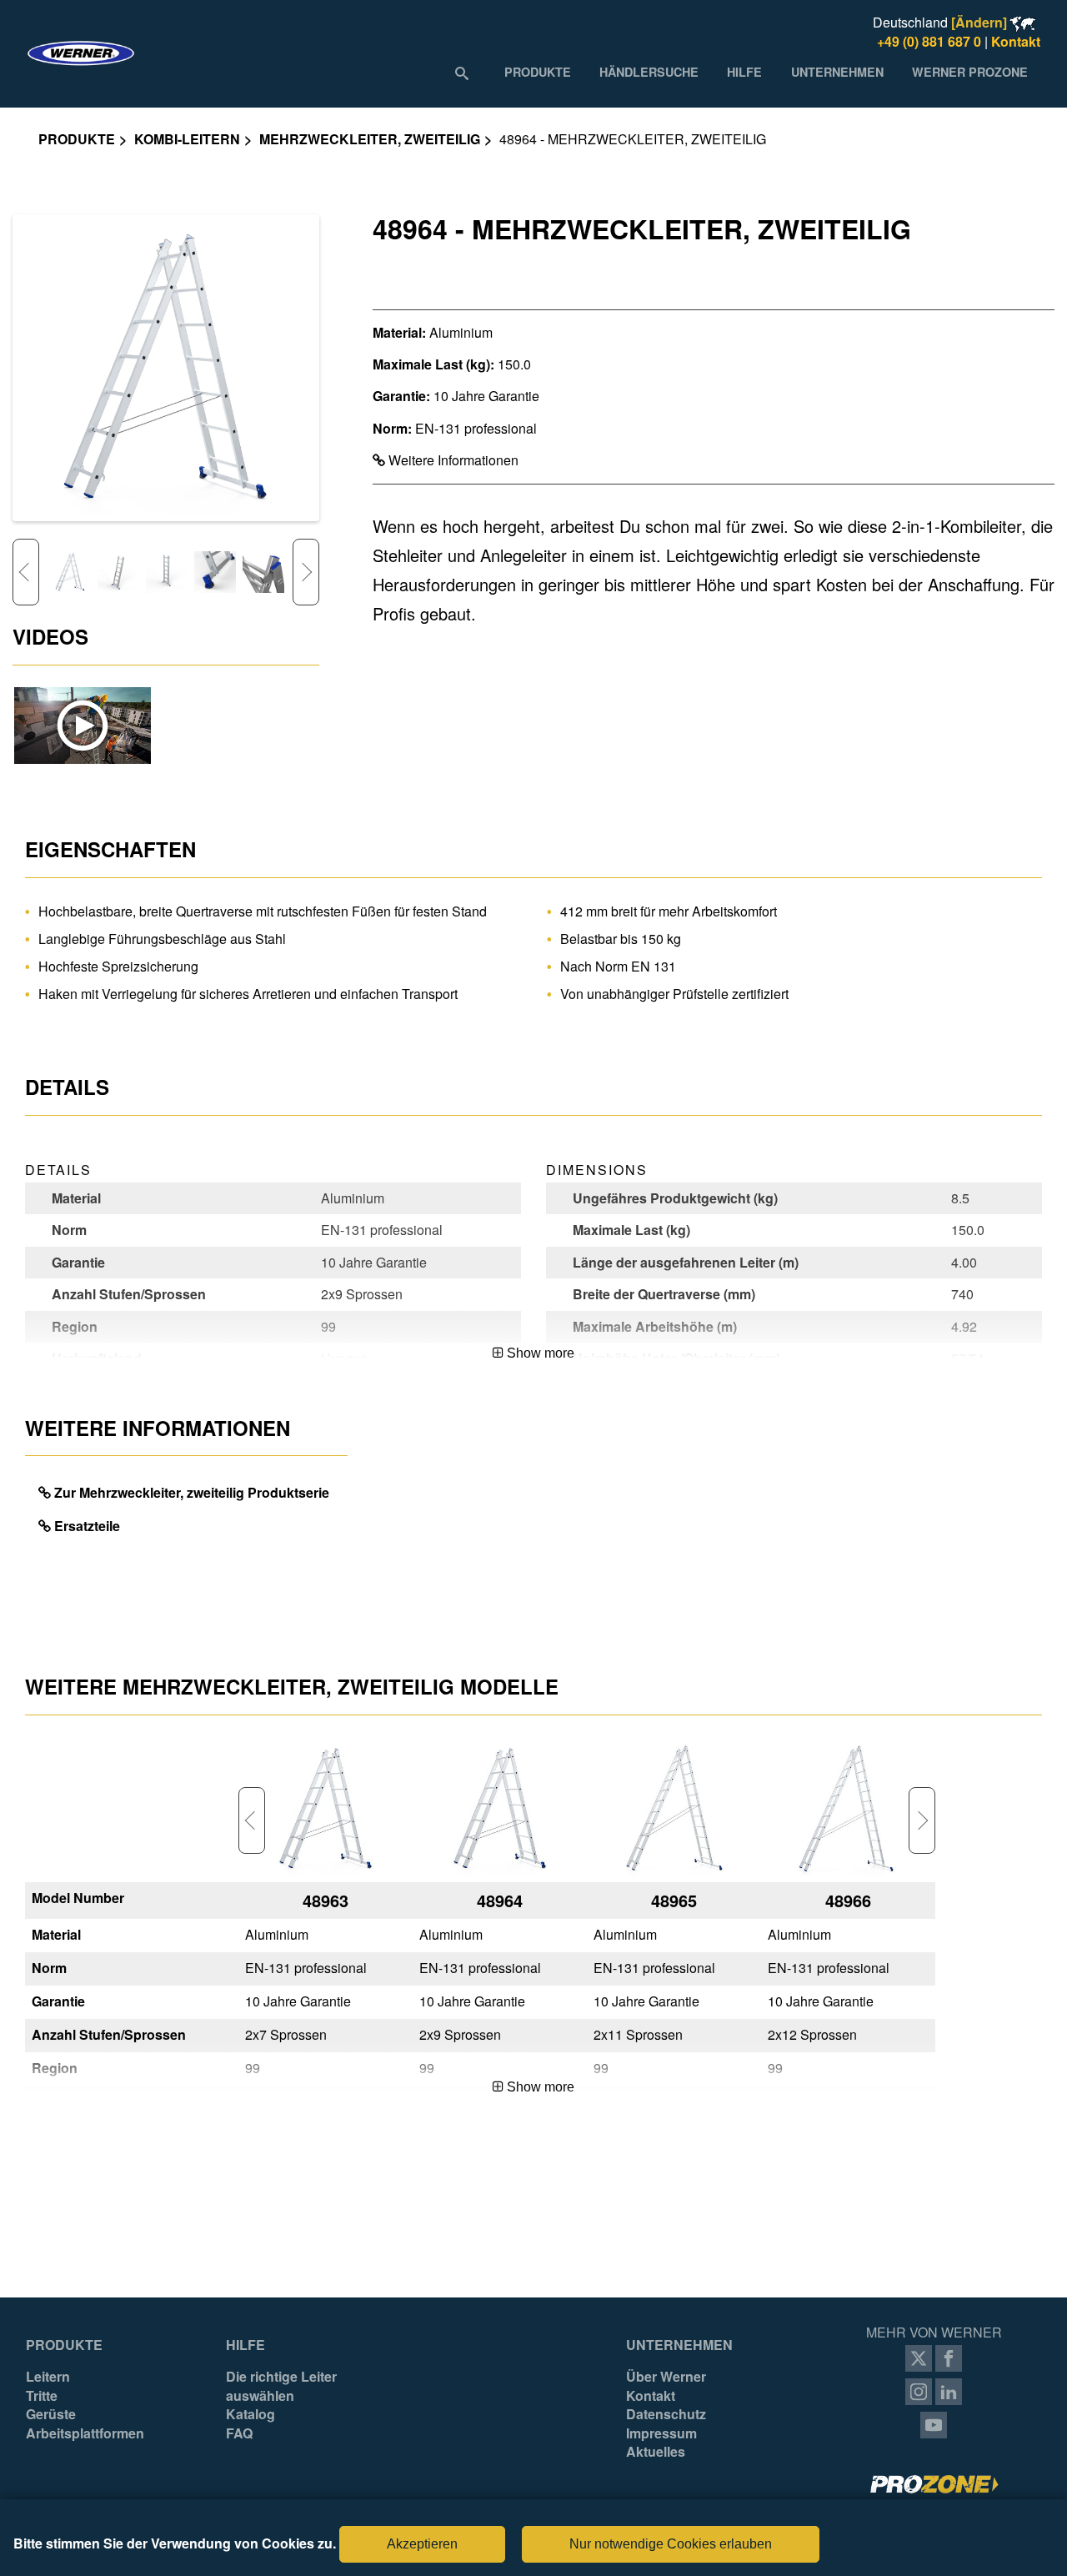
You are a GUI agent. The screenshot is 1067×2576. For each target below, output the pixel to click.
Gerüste (51, 2414)
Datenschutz (666, 2414)
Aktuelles (656, 2452)
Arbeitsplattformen (85, 2433)
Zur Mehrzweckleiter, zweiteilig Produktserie (192, 1492)
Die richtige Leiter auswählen (281, 2386)
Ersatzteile (87, 1526)
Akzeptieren (422, 2544)
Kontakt (1016, 41)
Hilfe (245, 2345)
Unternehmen (679, 2345)
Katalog (250, 2414)
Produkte (77, 139)
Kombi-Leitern (187, 139)
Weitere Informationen (452, 460)
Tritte (42, 2396)
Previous (26, 572)
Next (306, 572)
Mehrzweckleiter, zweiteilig (370, 139)
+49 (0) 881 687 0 (929, 41)
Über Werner (666, 2377)
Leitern (48, 2377)
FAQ (239, 2433)
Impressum (661, 2433)
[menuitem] (538, 72)
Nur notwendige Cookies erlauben (671, 2544)
